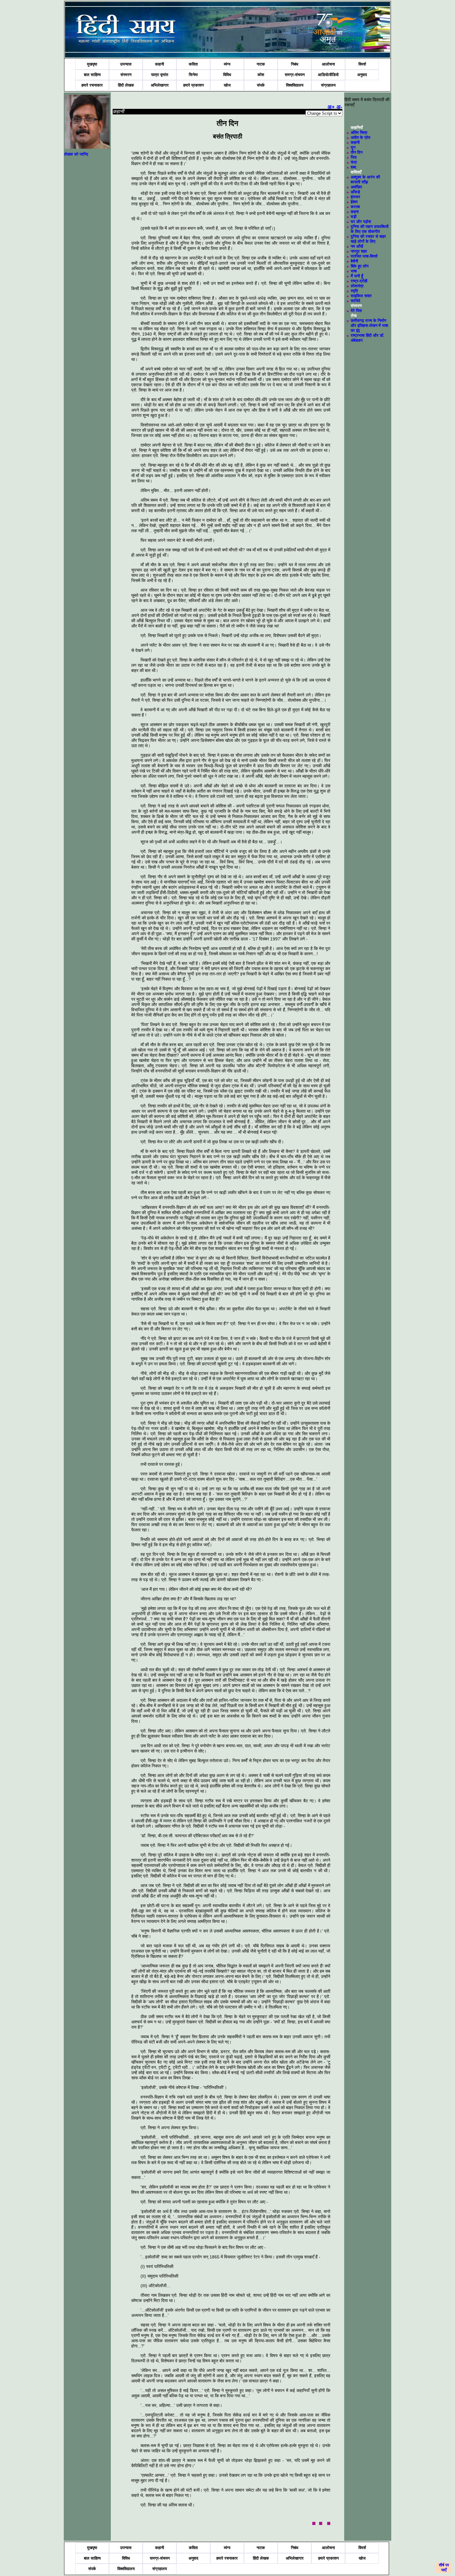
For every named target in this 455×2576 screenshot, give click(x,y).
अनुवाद (362, 75)
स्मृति (354, 291)
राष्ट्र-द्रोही (359, 281)
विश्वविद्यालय (295, 85)
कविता (193, 64)
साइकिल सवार (361, 296)
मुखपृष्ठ (92, 64)
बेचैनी (354, 261)
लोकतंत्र (357, 286)
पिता (354, 157)
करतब (355, 207)
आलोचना (328, 64)
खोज (227, 85)
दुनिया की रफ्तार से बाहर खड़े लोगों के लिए (368, 239)
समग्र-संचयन (295, 75)
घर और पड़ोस (361, 222)
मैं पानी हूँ (357, 276)
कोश (261, 75)
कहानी (160, 64)
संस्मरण (126, 75)
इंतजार (355, 197)
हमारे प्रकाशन (193, 85)
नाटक (261, 64)
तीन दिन (357, 152)
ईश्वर (354, 202)
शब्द (353, 167)
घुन (353, 147)
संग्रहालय (328, 85)
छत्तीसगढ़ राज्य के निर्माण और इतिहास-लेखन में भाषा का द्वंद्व (369, 325)
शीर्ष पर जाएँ (444, 2567)
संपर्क (261, 85)
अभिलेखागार (160, 85)
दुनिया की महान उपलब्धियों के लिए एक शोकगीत (370, 229)
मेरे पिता (356, 311)
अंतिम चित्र (359, 133)
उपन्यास (126, 64)
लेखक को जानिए (76, 154)
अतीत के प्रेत (360, 137)
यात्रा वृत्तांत (160, 75)
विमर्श (362, 64)
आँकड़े (355, 192)
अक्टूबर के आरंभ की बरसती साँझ (365, 180)
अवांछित (356, 187)
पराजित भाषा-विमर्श (364, 256)
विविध (227, 75)
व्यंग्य (227, 64)
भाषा (354, 271)
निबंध (295, 64)
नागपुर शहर (359, 251)
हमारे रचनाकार (92, 85)
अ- (339, 107)
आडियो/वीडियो (328, 75)
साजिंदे (355, 301)
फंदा (354, 162)
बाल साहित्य (92, 75)
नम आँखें (357, 246)
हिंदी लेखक (126, 85)
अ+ (331, 107)
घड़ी (354, 217)
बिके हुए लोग (360, 266)
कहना (355, 212)
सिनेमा (193, 75)
